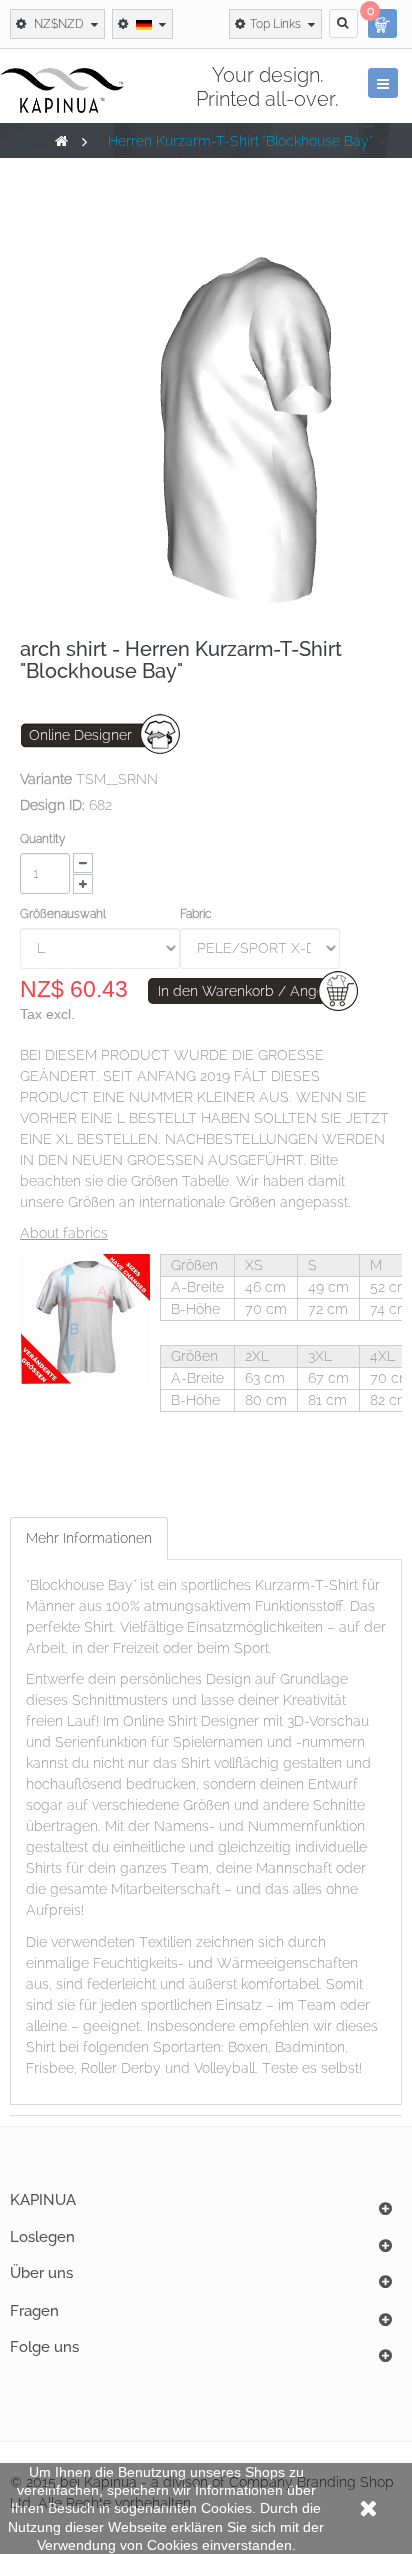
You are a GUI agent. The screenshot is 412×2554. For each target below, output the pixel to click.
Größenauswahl (64, 914)
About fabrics (64, 1233)
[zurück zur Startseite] (61, 141)
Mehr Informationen (89, 1538)
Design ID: (52, 805)
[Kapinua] (62, 90)
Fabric (197, 914)
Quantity (43, 839)
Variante (46, 779)
